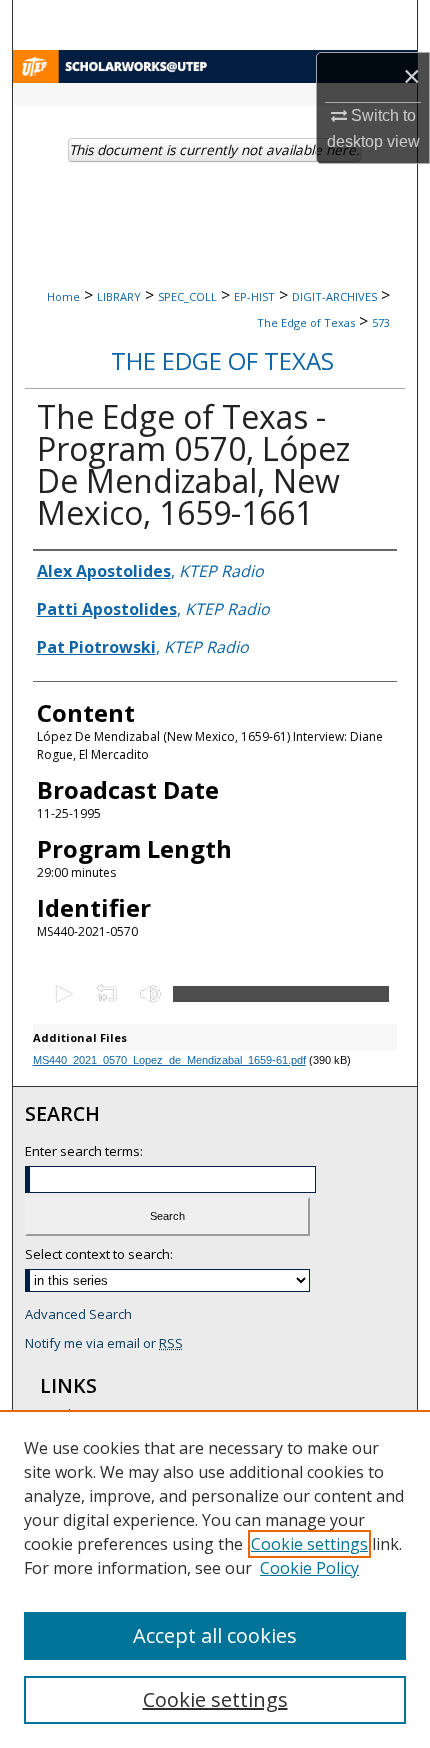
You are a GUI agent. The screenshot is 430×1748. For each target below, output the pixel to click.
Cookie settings (309, 1544)
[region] (215, 1579)
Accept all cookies (215, 1635)
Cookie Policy (309, 1568)
